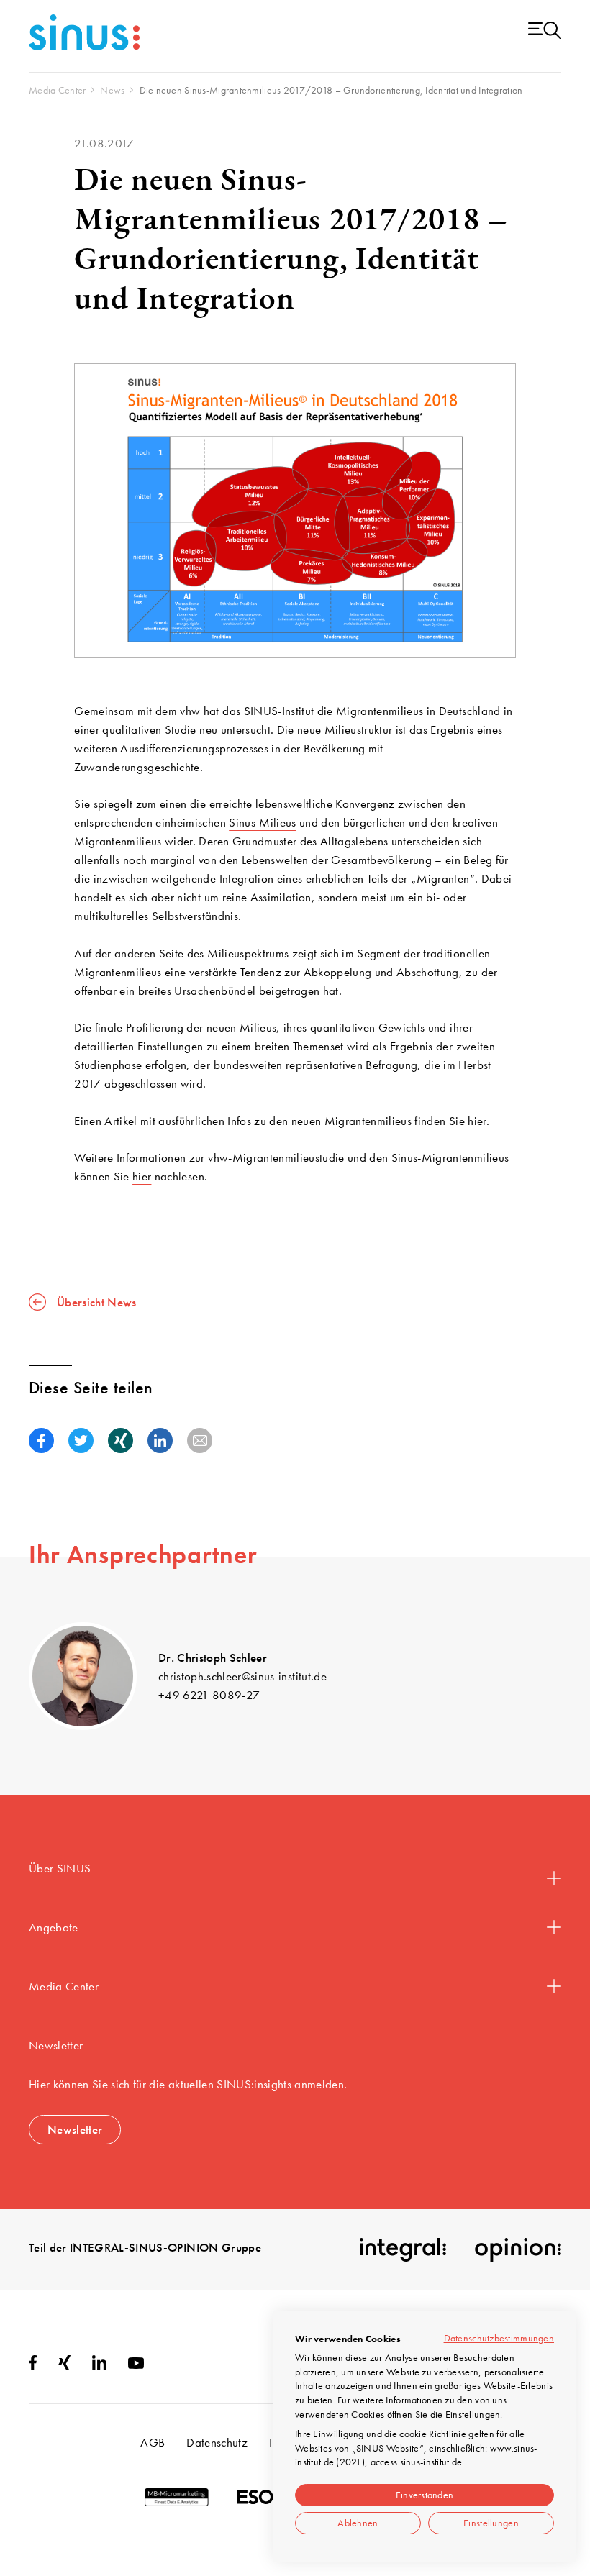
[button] (41, 1441)
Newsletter (75, 2129)
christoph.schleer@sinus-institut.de (242, 1676)
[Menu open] (545, 31)
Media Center (64, 1986)
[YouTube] (136, 2365)
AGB (153, 2442)
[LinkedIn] (99, 2365)
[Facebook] (33, 2365)
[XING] (64, 2365)
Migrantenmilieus (380, 711)
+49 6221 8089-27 (209, 1695)
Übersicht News (97, 1302)
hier (477, 1121)
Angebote (54, 1927)
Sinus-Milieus (262, 822)
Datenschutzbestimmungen (499, 2338)
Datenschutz (217, 2442)
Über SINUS (60, 1868)
